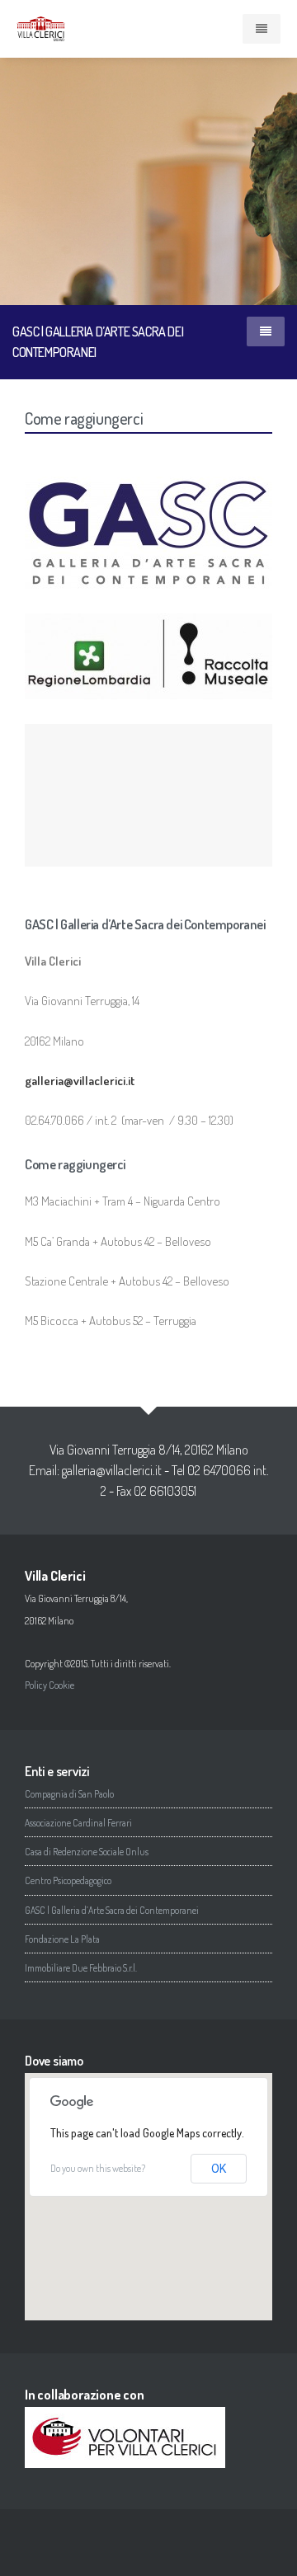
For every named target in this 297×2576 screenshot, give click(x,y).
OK (219, 2169)
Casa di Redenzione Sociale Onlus (87, 1852)
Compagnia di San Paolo (69, 1794)
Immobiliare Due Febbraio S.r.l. (81, 1968)
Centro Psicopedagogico (68, 1880)
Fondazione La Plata (62, 1939)
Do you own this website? (98, 2168)
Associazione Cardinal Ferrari (78, 1823)
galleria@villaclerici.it (112, 1470)
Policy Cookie (49, 1685)
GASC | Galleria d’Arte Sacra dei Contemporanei (112, 1910)
